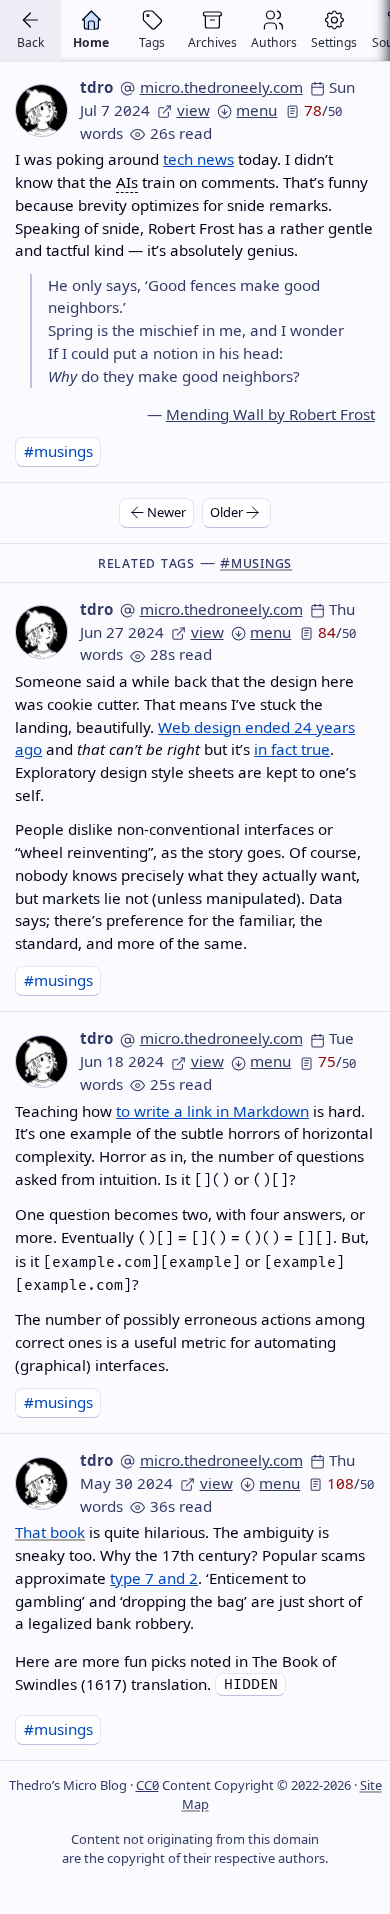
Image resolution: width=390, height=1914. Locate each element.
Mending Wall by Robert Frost (270, 414)
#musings (58, 451)
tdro (96, 87)
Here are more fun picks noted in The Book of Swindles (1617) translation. (175, 1672)
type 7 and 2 (154, 1578)
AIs (127, 182)
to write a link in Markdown (212, 1111)
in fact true (292, 749)
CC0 (147, 1785)
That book (50, 1532)
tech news (198, 159)
